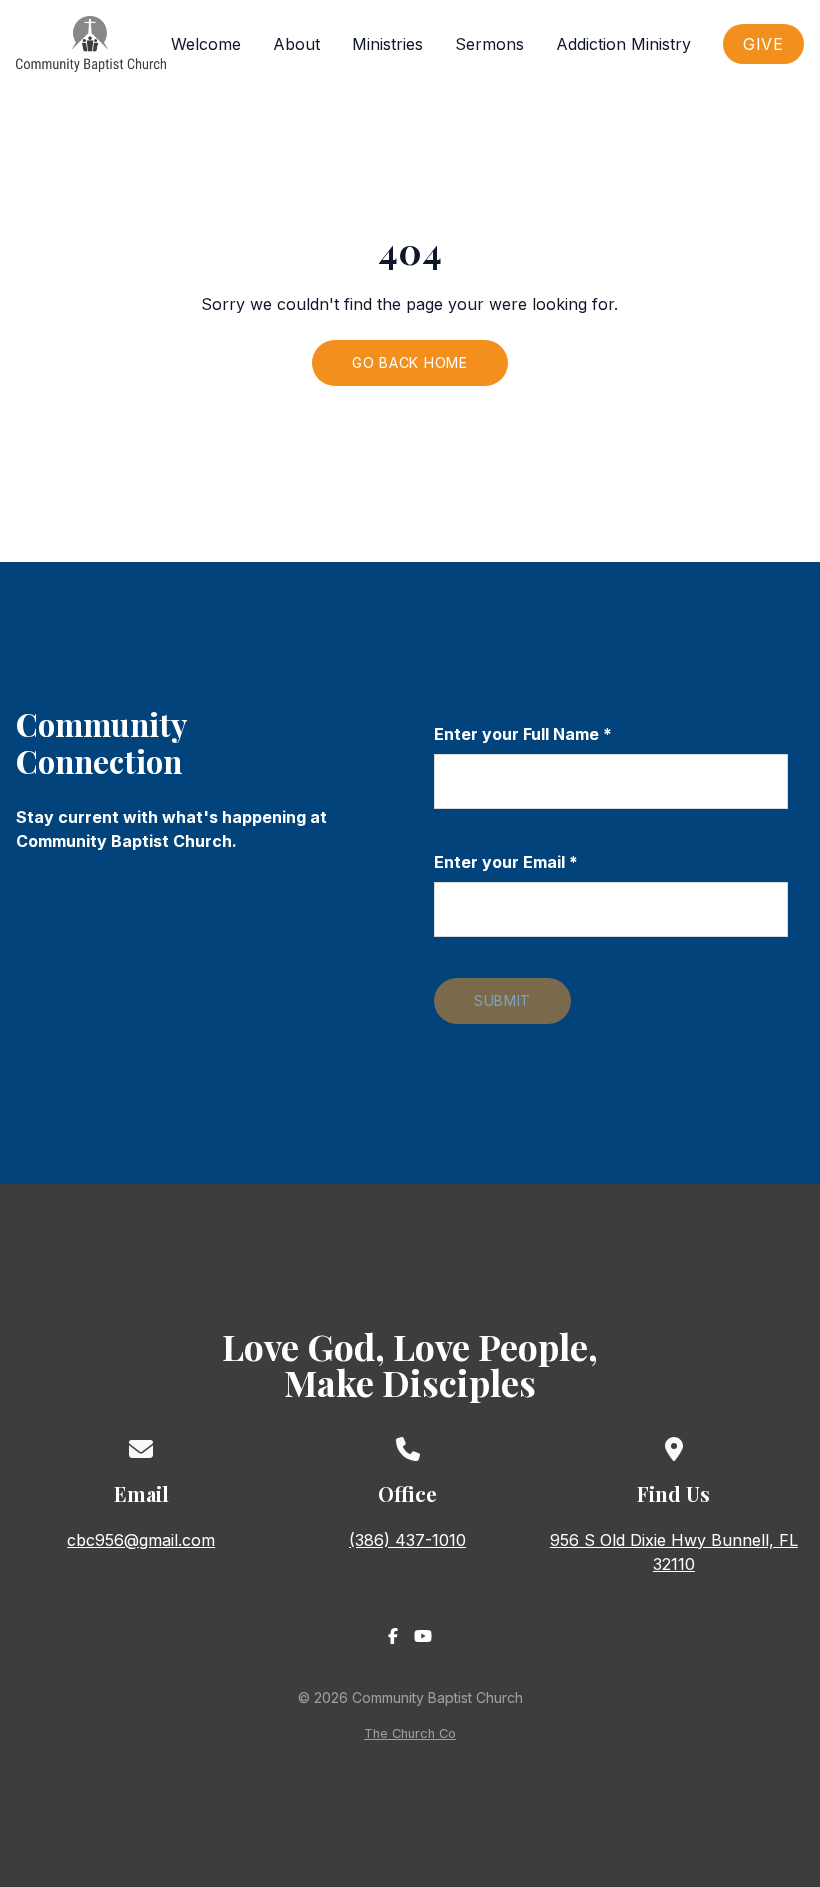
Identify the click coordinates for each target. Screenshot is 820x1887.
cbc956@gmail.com (141, 1540)
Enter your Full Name (523, 734)
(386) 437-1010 (407, 1540)
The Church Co (410, 1733)
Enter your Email (506, 862)
